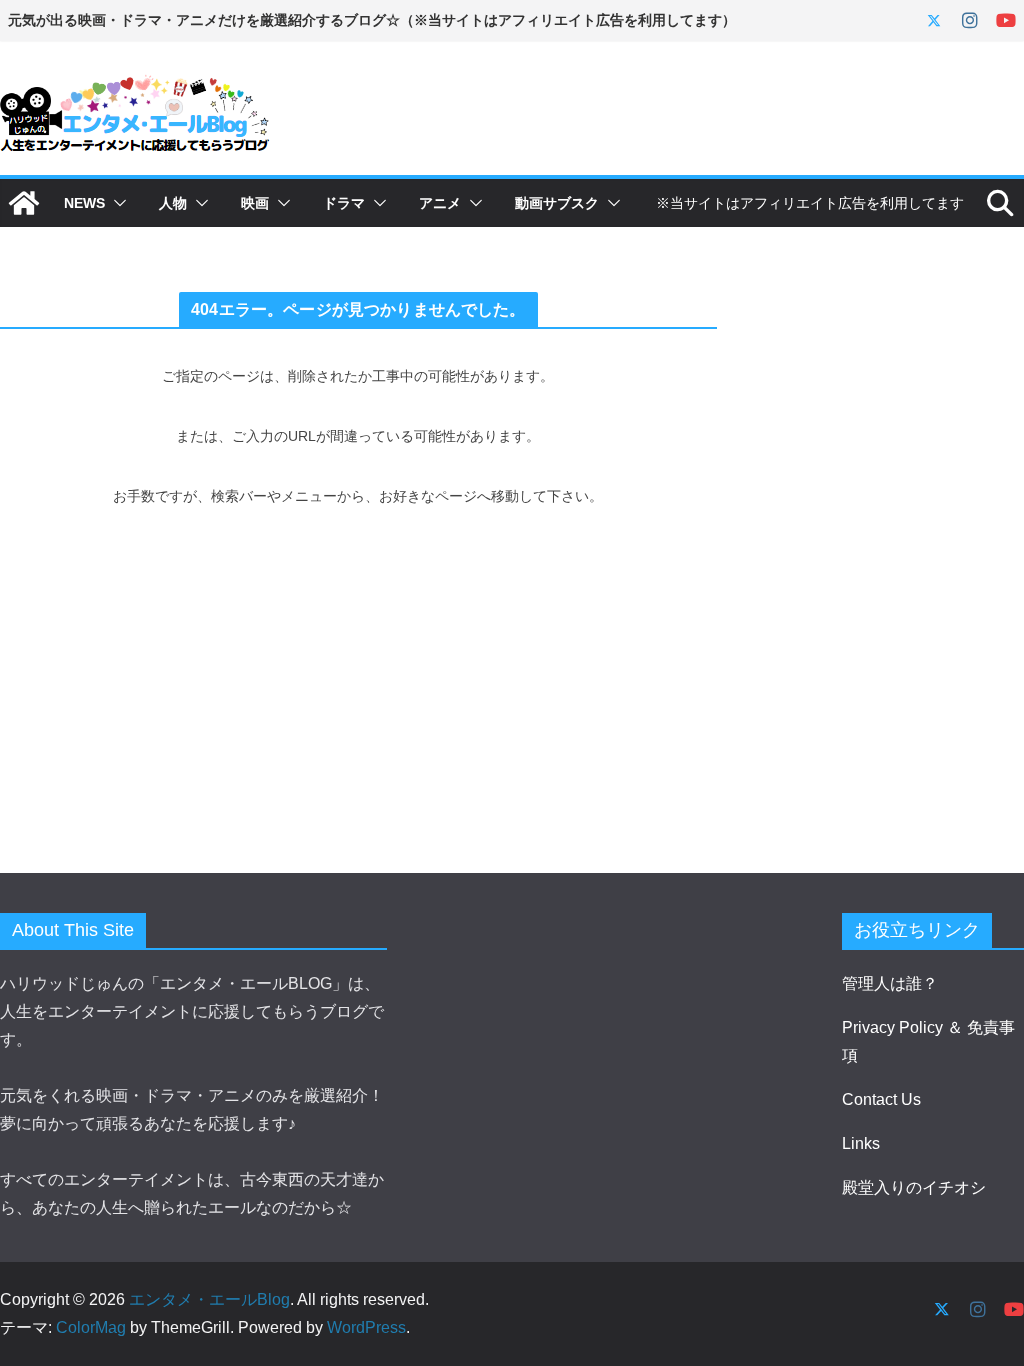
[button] (116, 203)
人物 (173, 203)
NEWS (84, 203)
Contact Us (881, 1099)
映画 (255, 203)
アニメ (440, 203)
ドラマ (344, 203)
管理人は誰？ (890, 983)
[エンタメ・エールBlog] (24, 203)
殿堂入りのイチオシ (914, 1187)
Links (861, 1143)
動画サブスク (557, 203)
